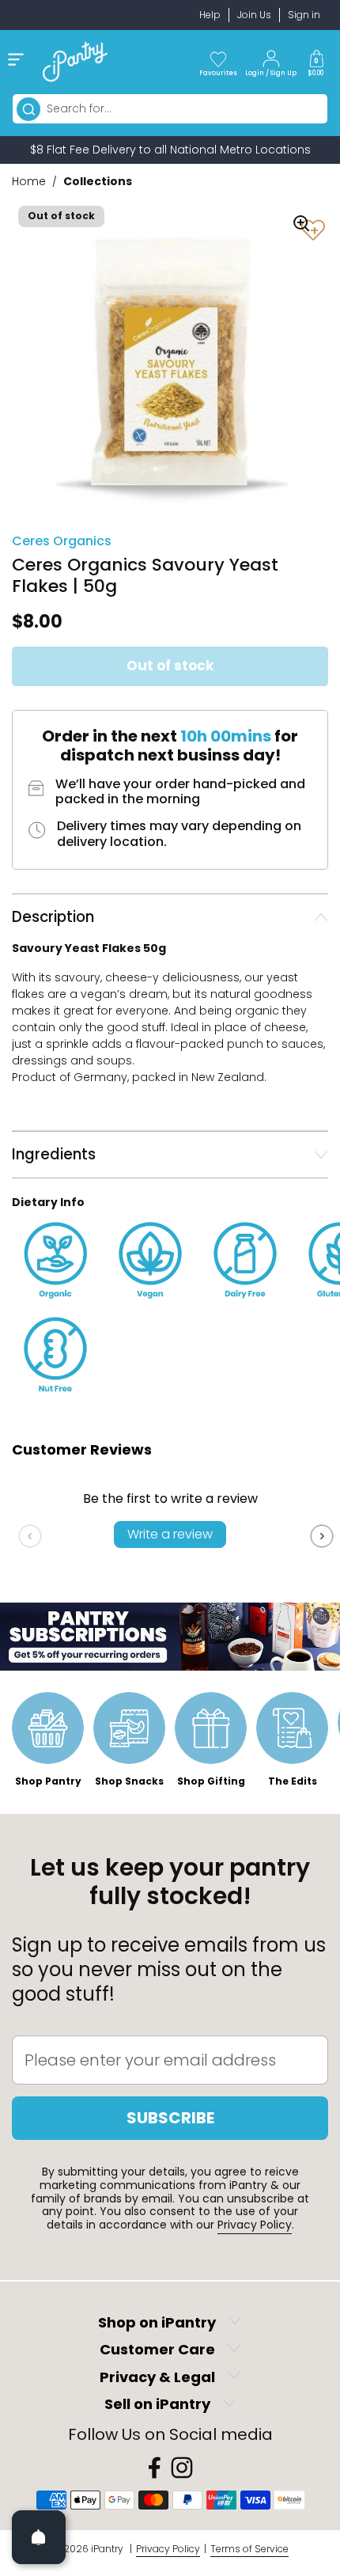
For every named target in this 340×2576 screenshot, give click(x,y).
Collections (98, 181)
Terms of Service (249, 2549)
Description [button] (53, 917)
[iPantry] (75, 62)
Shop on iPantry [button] (157, 2322)
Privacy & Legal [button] (157, 2377)
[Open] (39, 2537)
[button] (316, 62)
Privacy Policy (255, 2225)
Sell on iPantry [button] (157, 2405)
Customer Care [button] (157, 2350)
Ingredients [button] (54, 1154)
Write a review (170, 1534)
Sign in (304, 15)
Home (29, 181)
